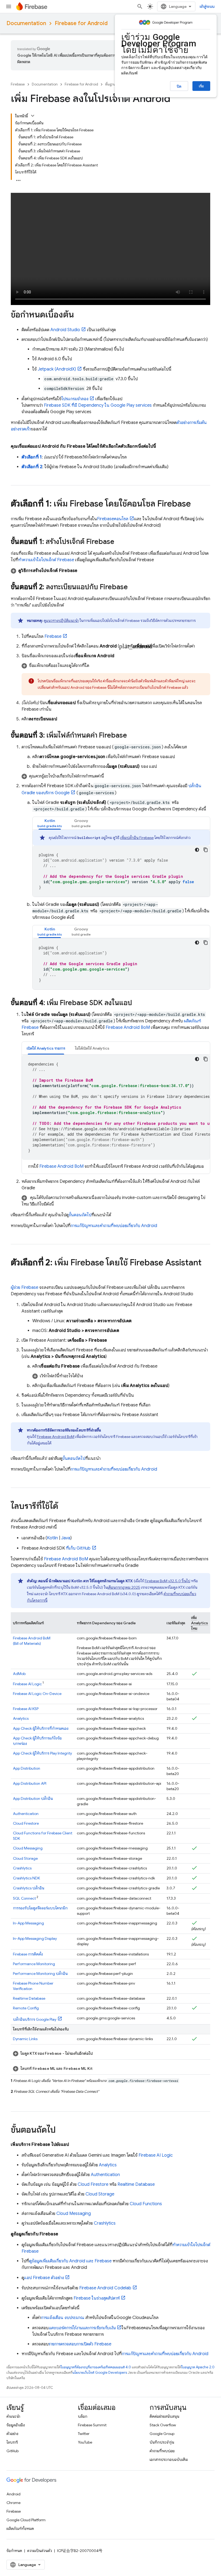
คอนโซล (113, 519)
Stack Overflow (163, 2425)
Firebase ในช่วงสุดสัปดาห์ (97, 2298)
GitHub (13, 2451)
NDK (26, 1878)
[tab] (50, 823)
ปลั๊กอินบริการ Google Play (35, 2019)
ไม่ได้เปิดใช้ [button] (92, 1048)
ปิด (179, 86)
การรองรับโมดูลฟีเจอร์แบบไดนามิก (40, 1908)
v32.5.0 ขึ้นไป (168, 1581)
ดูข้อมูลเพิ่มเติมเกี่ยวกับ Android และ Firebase (70, 2261)
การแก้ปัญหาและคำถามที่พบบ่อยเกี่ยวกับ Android (114, 1226)
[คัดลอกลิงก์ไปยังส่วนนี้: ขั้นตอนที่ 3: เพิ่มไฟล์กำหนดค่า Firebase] (132, 736)
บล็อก (83, 2416)
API (30, 1783)
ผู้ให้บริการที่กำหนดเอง (41, 1728)
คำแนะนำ (13, 2416)
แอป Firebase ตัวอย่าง (44, 2278)
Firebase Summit (92, 2425)
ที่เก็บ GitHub (78, 1548)
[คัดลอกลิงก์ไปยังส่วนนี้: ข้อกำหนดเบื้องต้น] (79, 315)
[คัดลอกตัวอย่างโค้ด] (206, 850)
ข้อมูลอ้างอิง (16, 2425)
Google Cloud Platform (26, 2520)
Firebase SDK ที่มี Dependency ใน (98, 405)
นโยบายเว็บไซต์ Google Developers (100, 2373)
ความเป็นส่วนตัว (40, 2551)
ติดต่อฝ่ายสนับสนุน (164, 2416)
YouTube (85, 2442)
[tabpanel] (121, 863)
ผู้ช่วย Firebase (25, 1287)
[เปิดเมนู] (9, 6)
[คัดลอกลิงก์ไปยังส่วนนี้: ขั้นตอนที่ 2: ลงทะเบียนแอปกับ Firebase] (133, 588)
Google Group (162, 2434)
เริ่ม (201, 86)
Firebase (18, 84)
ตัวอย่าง (12, 2434)
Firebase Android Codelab (105, 2288)
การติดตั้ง (28, 1954)
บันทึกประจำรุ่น (162, 2442)
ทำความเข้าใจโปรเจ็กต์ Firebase (46, 560)
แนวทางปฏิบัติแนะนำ (62, 621)
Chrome (13, 2503)
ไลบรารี (12, 2442)
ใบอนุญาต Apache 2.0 (198, 2367)
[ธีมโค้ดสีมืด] (197, 850)
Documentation (26, 23)
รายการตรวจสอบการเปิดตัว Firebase (80, 2344)
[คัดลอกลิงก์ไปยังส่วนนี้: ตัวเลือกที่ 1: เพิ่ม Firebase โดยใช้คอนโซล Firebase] (196, 504)
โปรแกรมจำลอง (75, 399)
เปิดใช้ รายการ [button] (46, 1048)
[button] (110, 571)
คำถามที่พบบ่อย (162, 2451)
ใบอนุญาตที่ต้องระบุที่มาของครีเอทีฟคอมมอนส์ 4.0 (96, 2367)
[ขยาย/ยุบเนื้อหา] (33, 116)
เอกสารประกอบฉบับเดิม (169, 2459)
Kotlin (52, 1538)
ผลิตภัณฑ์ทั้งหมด (20, 2529)
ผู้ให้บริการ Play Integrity (42, 1753)
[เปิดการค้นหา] (140, 6)
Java (66, 1538)
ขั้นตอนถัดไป (80, 1215)
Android (13, 2494)
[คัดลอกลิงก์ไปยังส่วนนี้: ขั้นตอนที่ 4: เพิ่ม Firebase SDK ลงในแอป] (137, 1003)
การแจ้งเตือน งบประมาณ (63, 2318)
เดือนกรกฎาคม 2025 (124, 1587)
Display (35, 1938)
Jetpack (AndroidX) (57, 369)
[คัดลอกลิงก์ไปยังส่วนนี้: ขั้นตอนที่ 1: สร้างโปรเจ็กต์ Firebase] (120, 542)
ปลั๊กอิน (33, 1799)
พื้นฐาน (110, 84)
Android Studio (65, 330)
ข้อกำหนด (14, 2551)
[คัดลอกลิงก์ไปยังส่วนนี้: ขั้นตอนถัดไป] (61, 2130)
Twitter (84, 2434)
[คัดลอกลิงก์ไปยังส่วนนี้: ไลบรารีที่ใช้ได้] (64, 1507)
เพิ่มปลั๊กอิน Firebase (137, 838)
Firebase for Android (81, 23)
